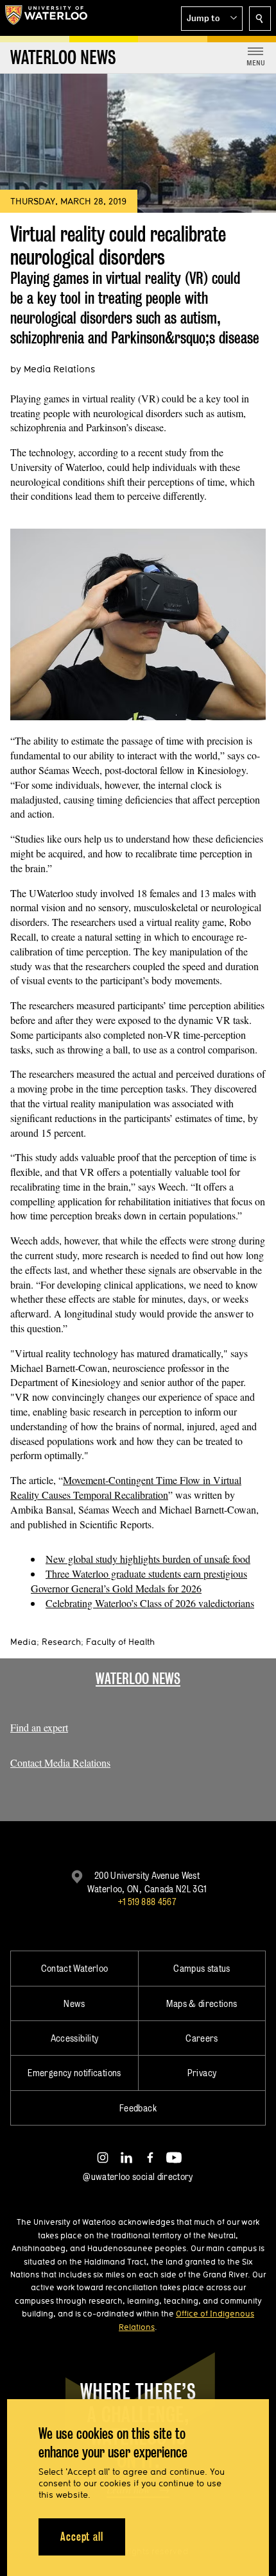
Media (23, 1642)
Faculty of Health (120, 1642)
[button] (212, 19)
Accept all (82, 2537)
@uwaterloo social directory (138, 2176)
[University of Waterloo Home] (46, 18)
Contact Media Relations (60, 1763)
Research (61, 1642)
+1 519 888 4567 (147, 1902)
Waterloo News (138, 1679)
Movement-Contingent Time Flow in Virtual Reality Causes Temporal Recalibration (126, 1487)
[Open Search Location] (260, 19)
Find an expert (39, 1727)
